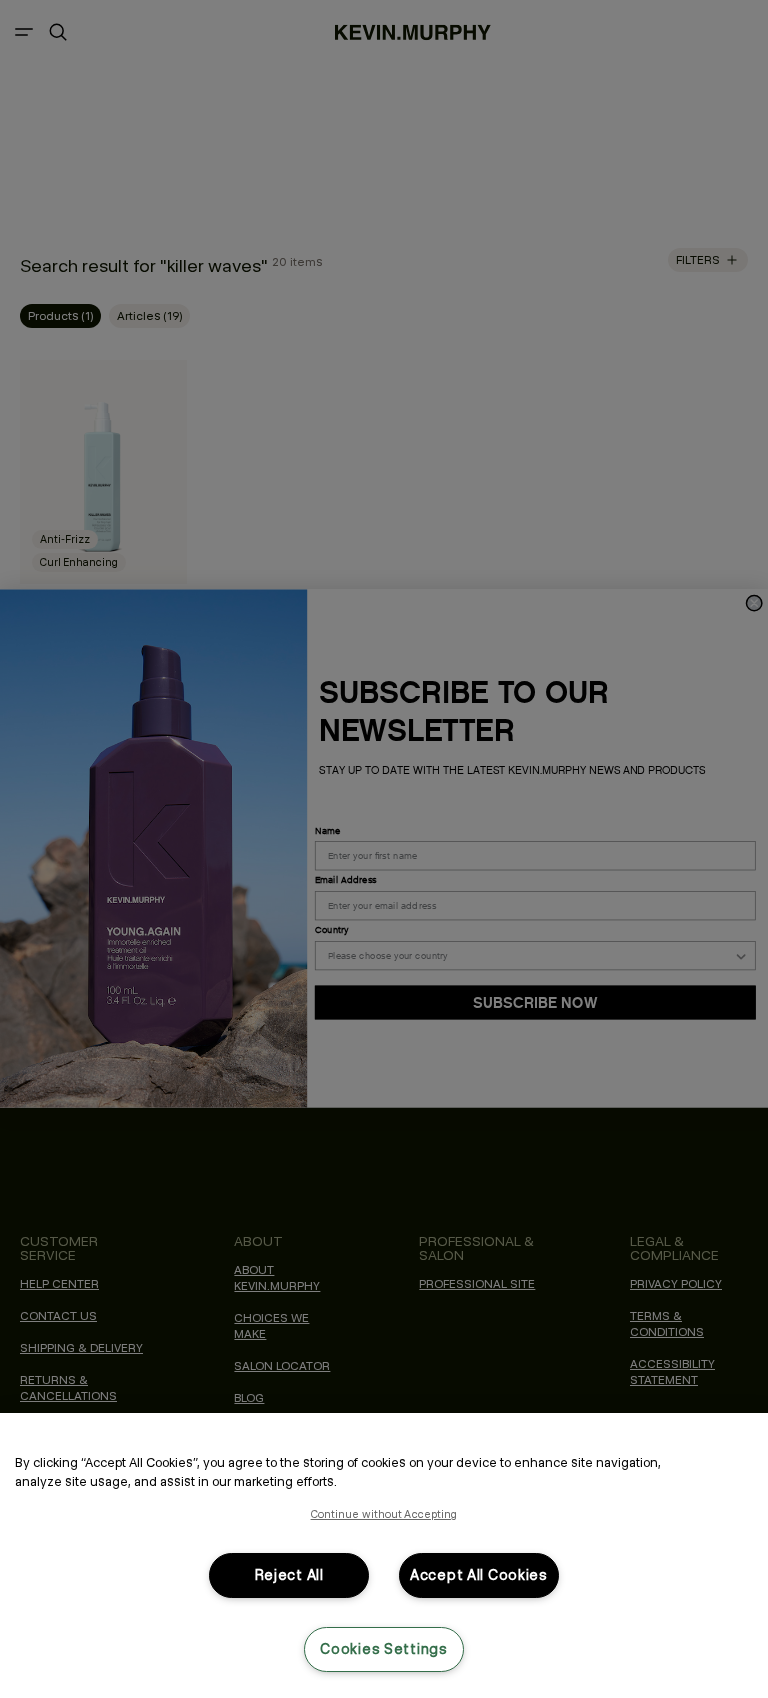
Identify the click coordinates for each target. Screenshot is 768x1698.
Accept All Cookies (479, 1575)
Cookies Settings (384, 1649)
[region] (384, 1555)
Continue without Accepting (384, 1514)
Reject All (289, 1575)
